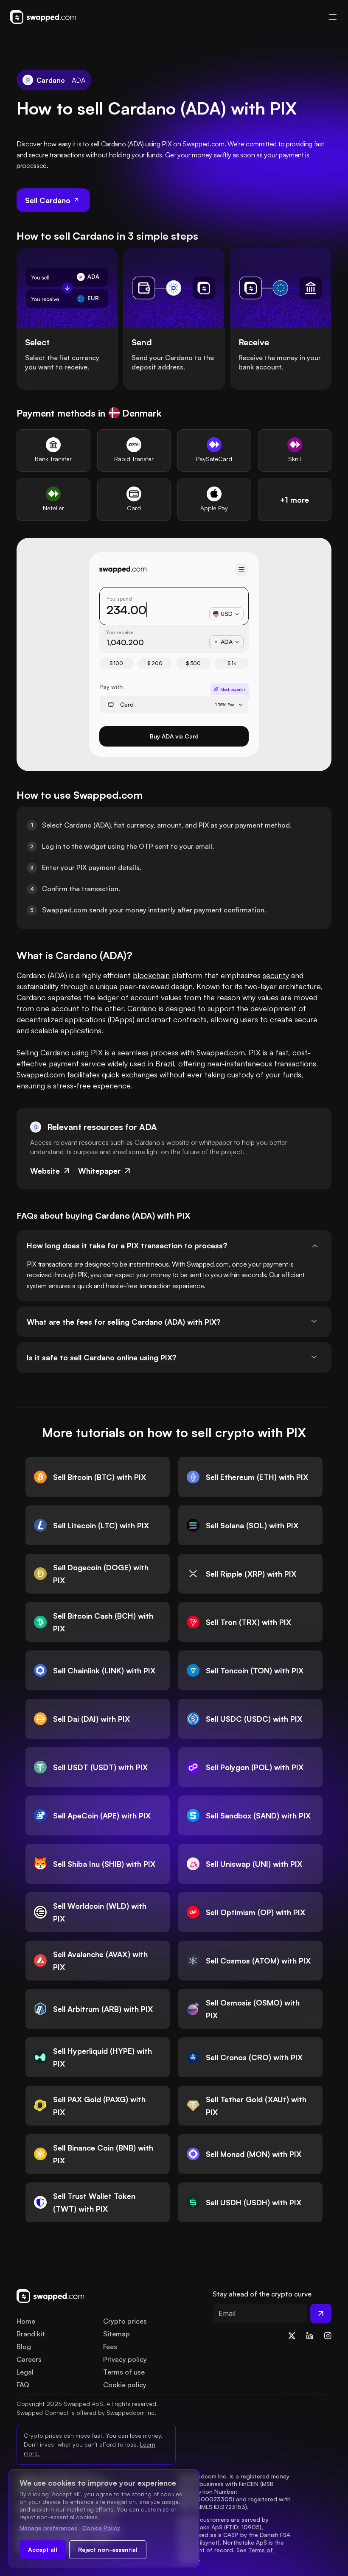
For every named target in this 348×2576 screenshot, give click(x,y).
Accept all (43, 2549)
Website (45, 1171)
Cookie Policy (101, 2528)
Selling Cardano (43, 1052)
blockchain (151, 975)
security (276, 975)
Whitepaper (99, 1171)
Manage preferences (48, 2528)
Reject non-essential (108, 2549)
